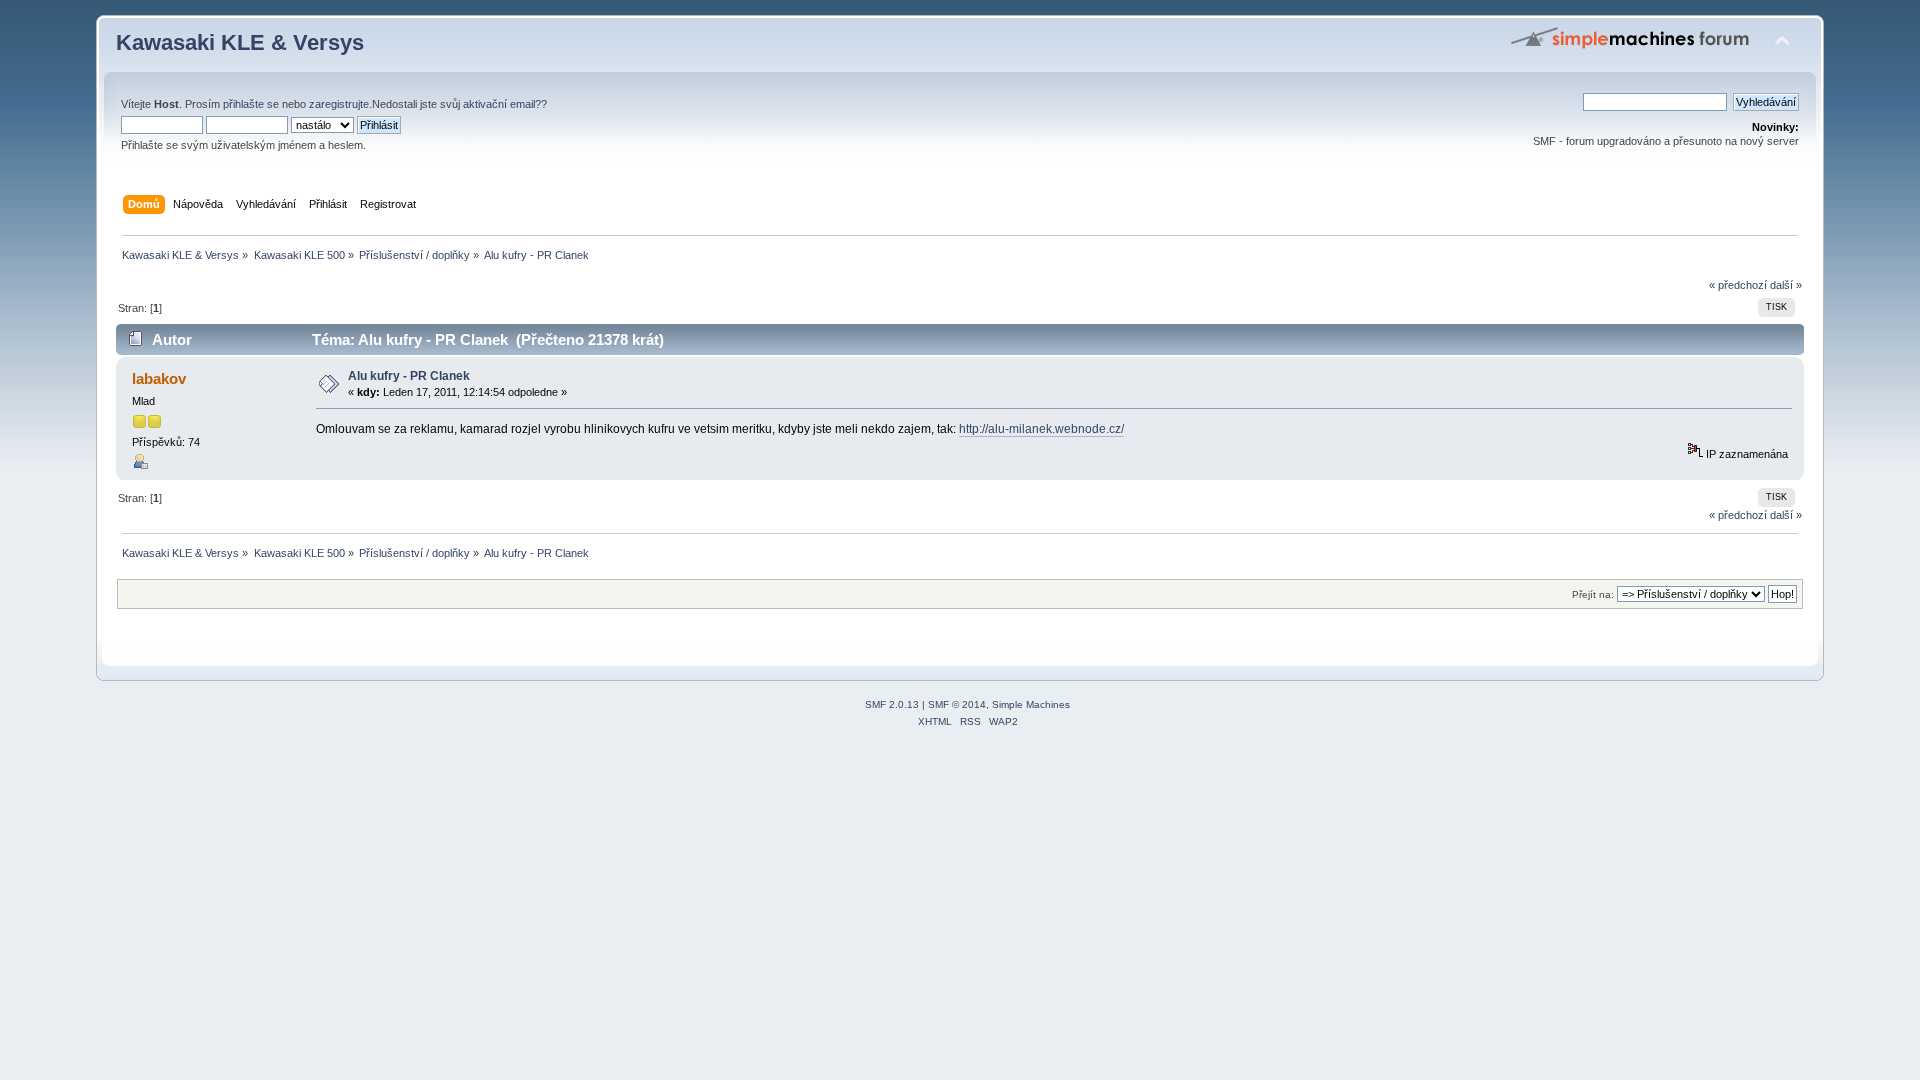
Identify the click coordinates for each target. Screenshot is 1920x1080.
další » (1786, 285)
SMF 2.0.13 (892, 704)
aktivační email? (502, 104)
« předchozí (1738, 285)
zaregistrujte (339, 104)
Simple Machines (1031, 704)
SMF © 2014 (957, 704)
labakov (159, 378)
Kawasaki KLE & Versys (240, 42)
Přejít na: (1593, 594)
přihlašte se (251, 104)
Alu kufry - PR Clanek (409, 376)
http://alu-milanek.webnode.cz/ (1041, 429)
